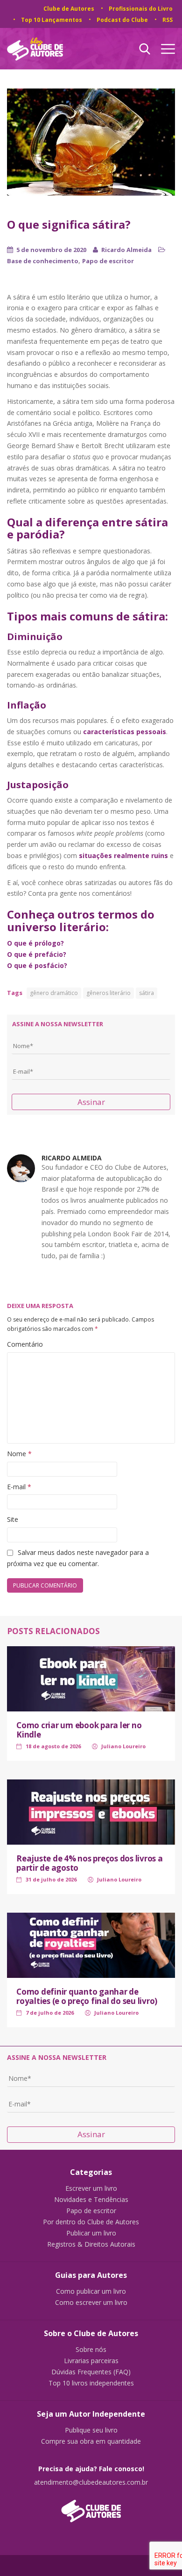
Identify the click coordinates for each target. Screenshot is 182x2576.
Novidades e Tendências (91, 2200)
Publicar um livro (91, 2233)
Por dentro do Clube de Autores (91, 2222)
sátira (147, 993)
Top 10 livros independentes (91, 2383)
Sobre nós (91, 2350)
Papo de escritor (108, 261)
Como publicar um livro (91, 2291)
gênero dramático (54, 993)
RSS (168, 20)
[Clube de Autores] (91, 2506)
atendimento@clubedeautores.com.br (91, 2482)
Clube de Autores (69, 9)
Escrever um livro (91, 2188)
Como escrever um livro (91, 2303)
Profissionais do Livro (141, 9)
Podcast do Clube (122, 20)
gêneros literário (108, 993)
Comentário (25, 1344)
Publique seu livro (91, 2430)
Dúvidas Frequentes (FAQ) (91, 2372)
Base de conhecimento (43, 261)
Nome (19, 1454)
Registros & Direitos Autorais (91, 2244)
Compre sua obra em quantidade (91, 2441)
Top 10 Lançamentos (52, 20)
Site (13, 1519)
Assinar (91, 1102)
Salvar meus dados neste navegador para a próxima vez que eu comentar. (78, 1558)
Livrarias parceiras (91, 2361)
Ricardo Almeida (126, 250)
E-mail (19, 1487)
